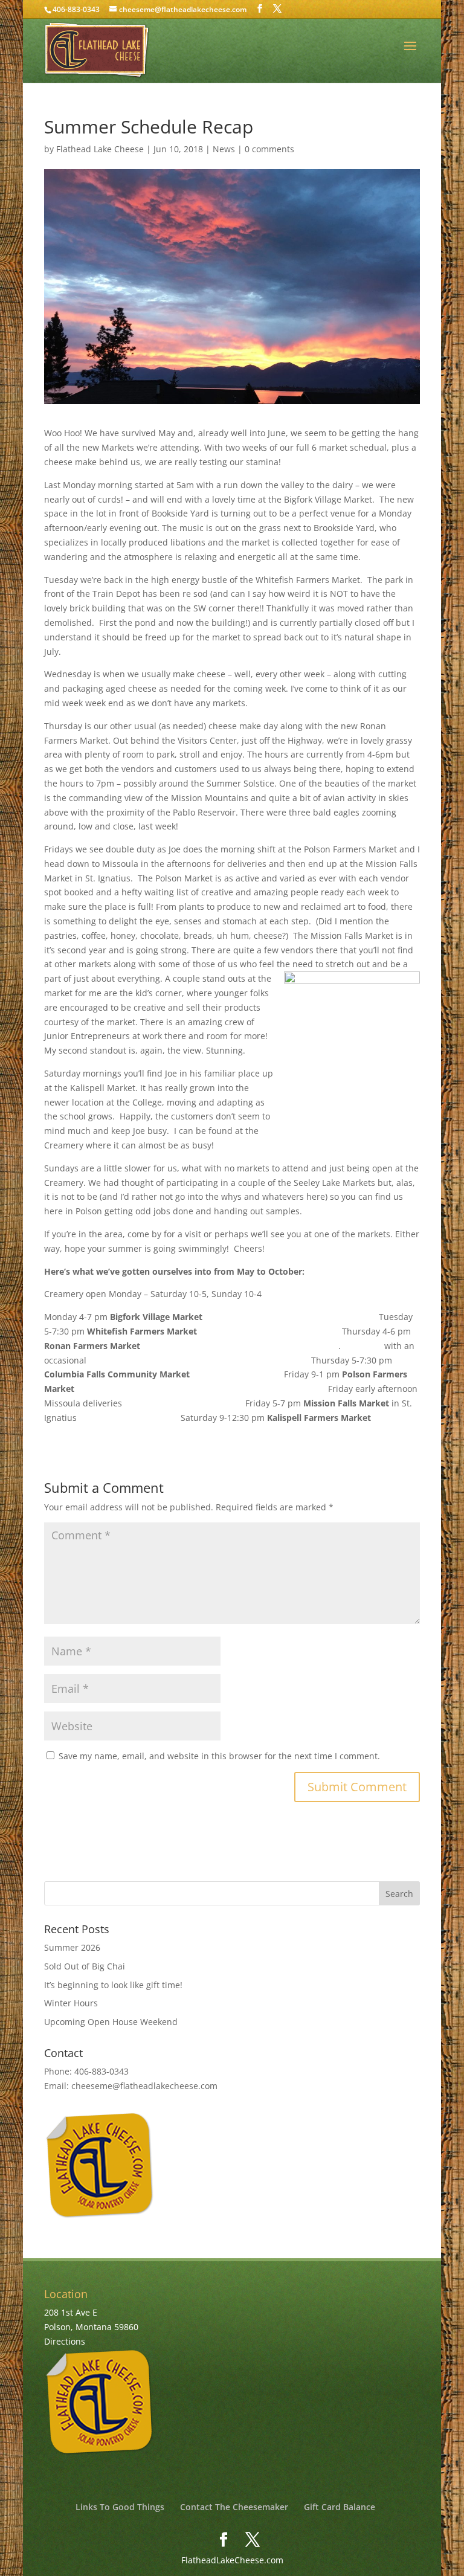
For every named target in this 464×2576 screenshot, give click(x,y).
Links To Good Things (120, 2507)
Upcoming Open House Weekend (111, 2022)
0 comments (269, 149)
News (224, 149)
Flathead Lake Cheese (100, 149)
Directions (65, 2341)
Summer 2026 (72, 1947)
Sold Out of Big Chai (85, 1966)
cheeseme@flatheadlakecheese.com (144, 2086)
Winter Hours (71, 2003)
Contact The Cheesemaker (234, 2507)
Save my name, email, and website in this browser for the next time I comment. (219, 1756)
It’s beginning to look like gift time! (113, 1985)
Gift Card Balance (340, 2507)
